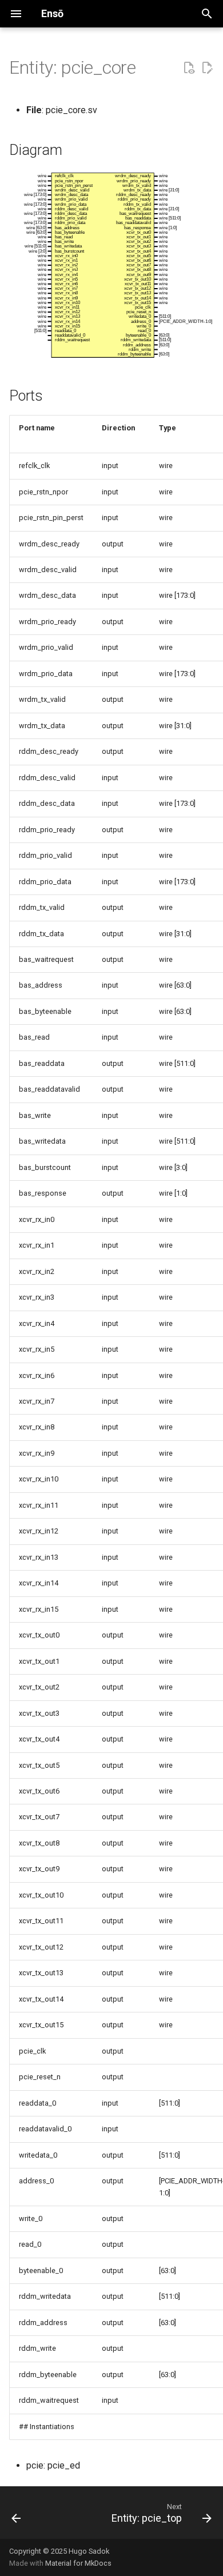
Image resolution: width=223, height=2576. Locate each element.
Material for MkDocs (78, 2563)
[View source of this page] (189, 68)
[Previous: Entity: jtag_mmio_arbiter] (16, 2513)
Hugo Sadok (89, 2551)
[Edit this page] (207, 68)
